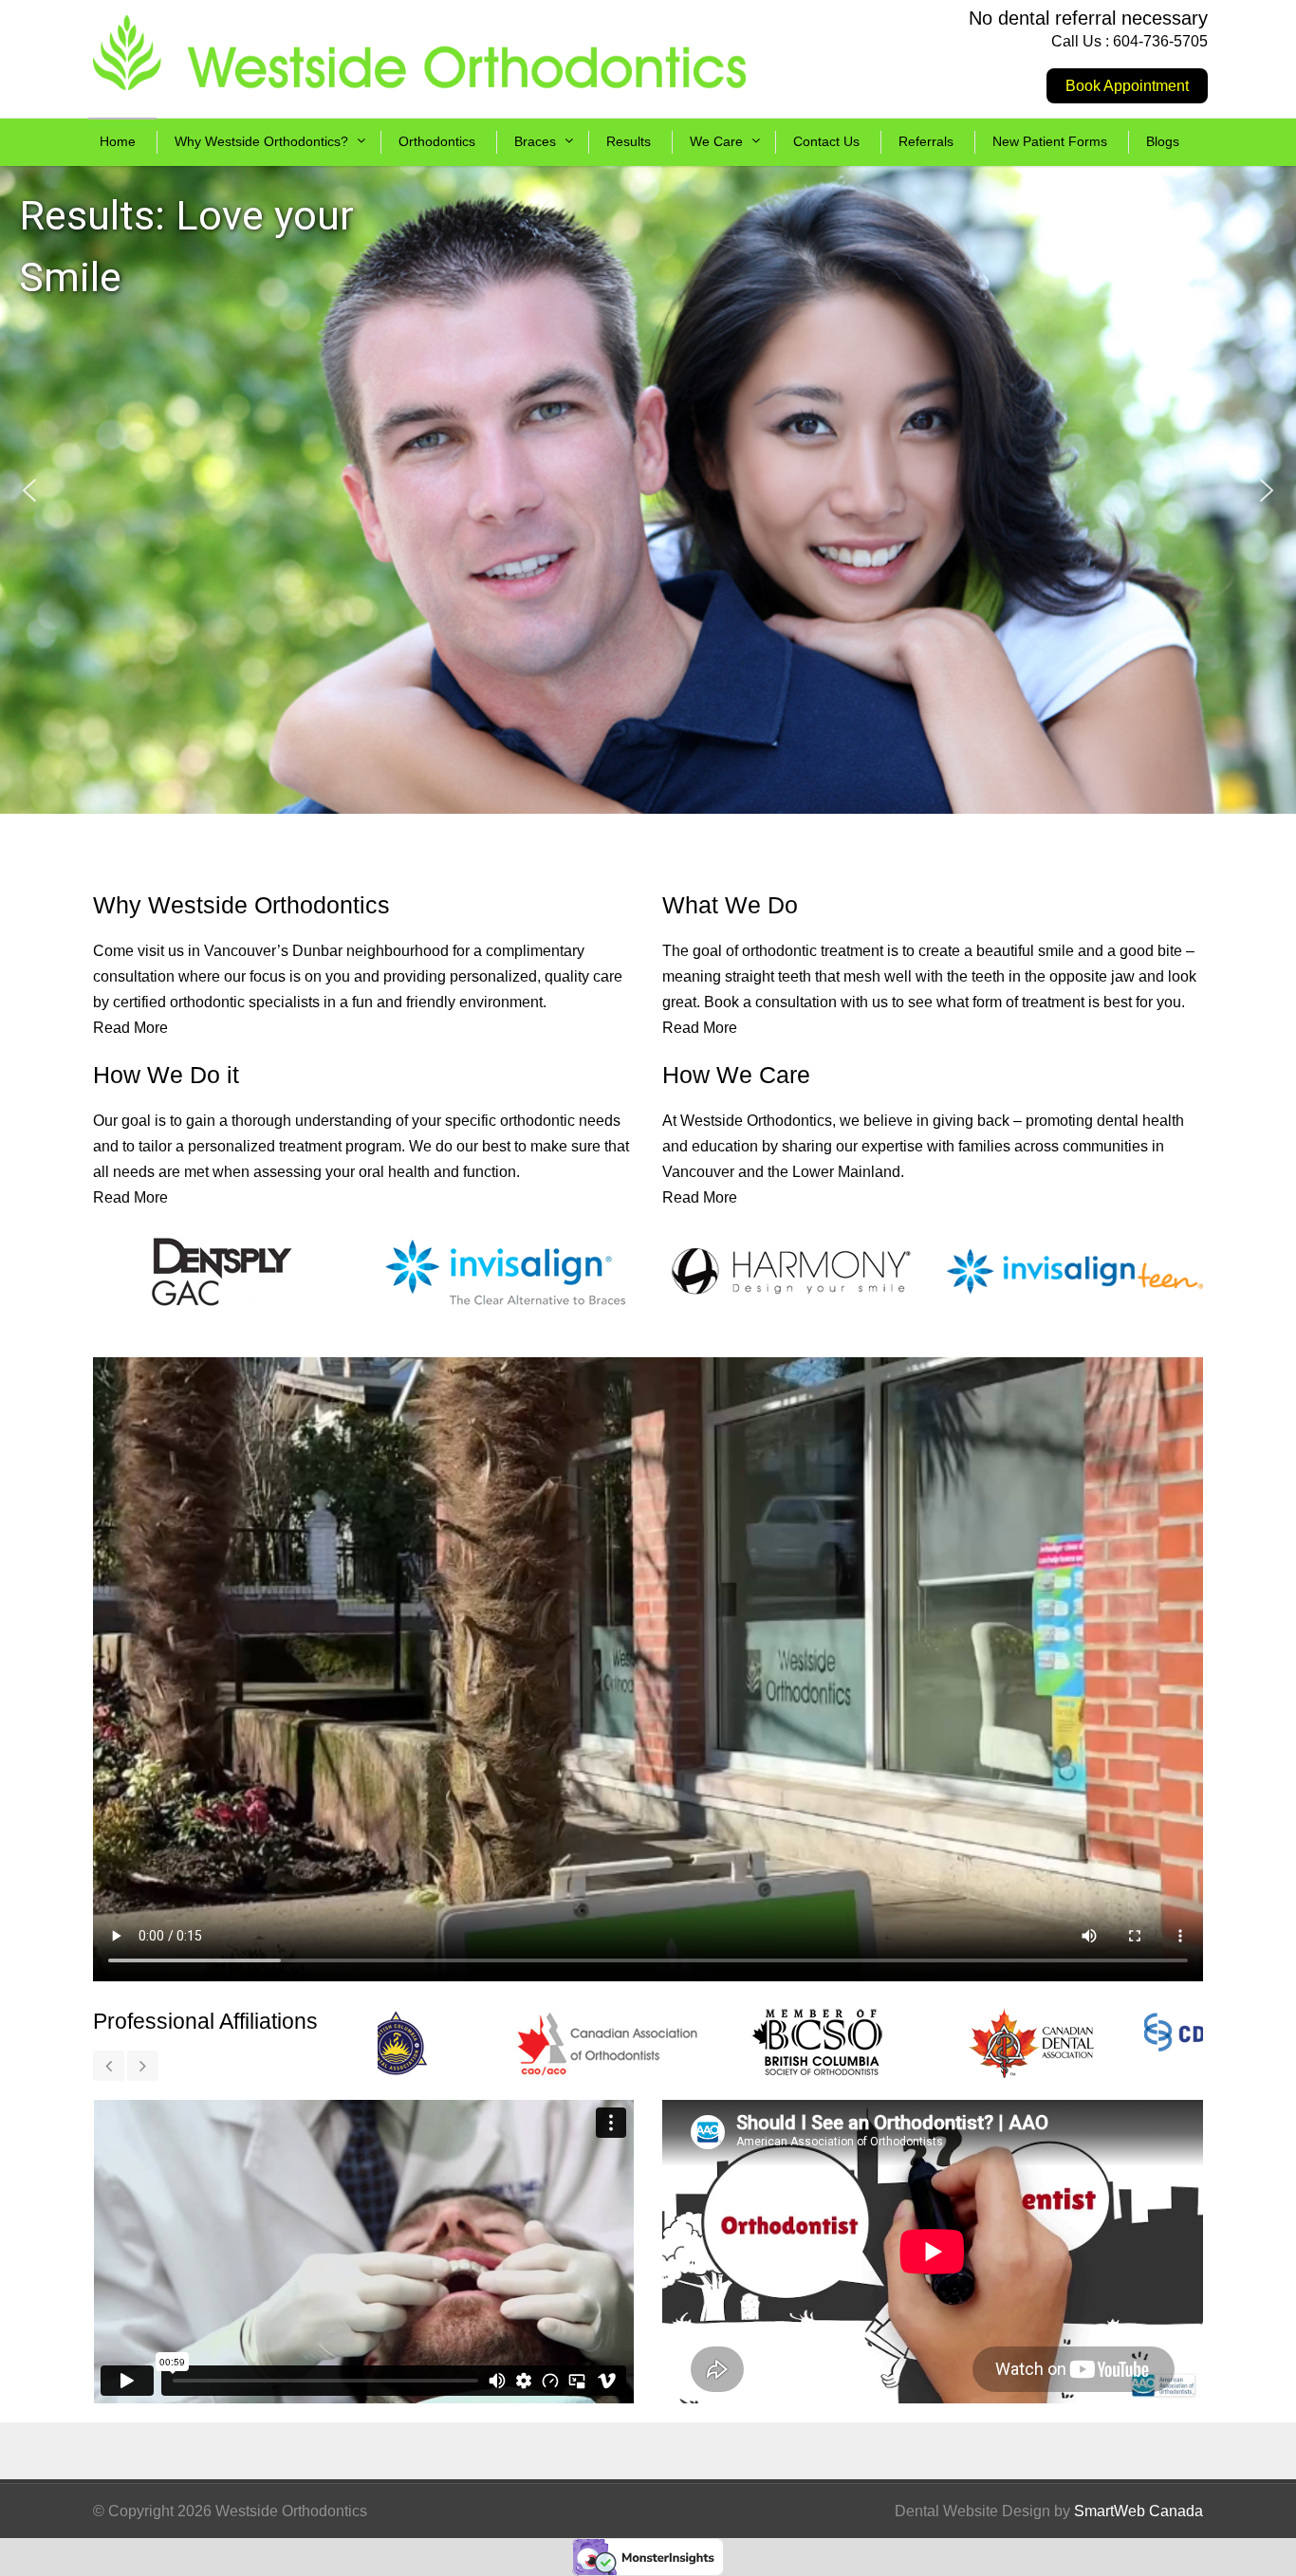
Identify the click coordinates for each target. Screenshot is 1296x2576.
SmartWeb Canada (1139, 2511)
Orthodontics (437, 141)
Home (118, 141)
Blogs (1163, 141)
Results (629, 141)
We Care (716, 141)
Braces (535, 141)
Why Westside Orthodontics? (261, 141)
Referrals (926, 141)
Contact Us (826, 141)
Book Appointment (1127, 86)
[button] (29, 490)
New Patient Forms (1050, 141)
